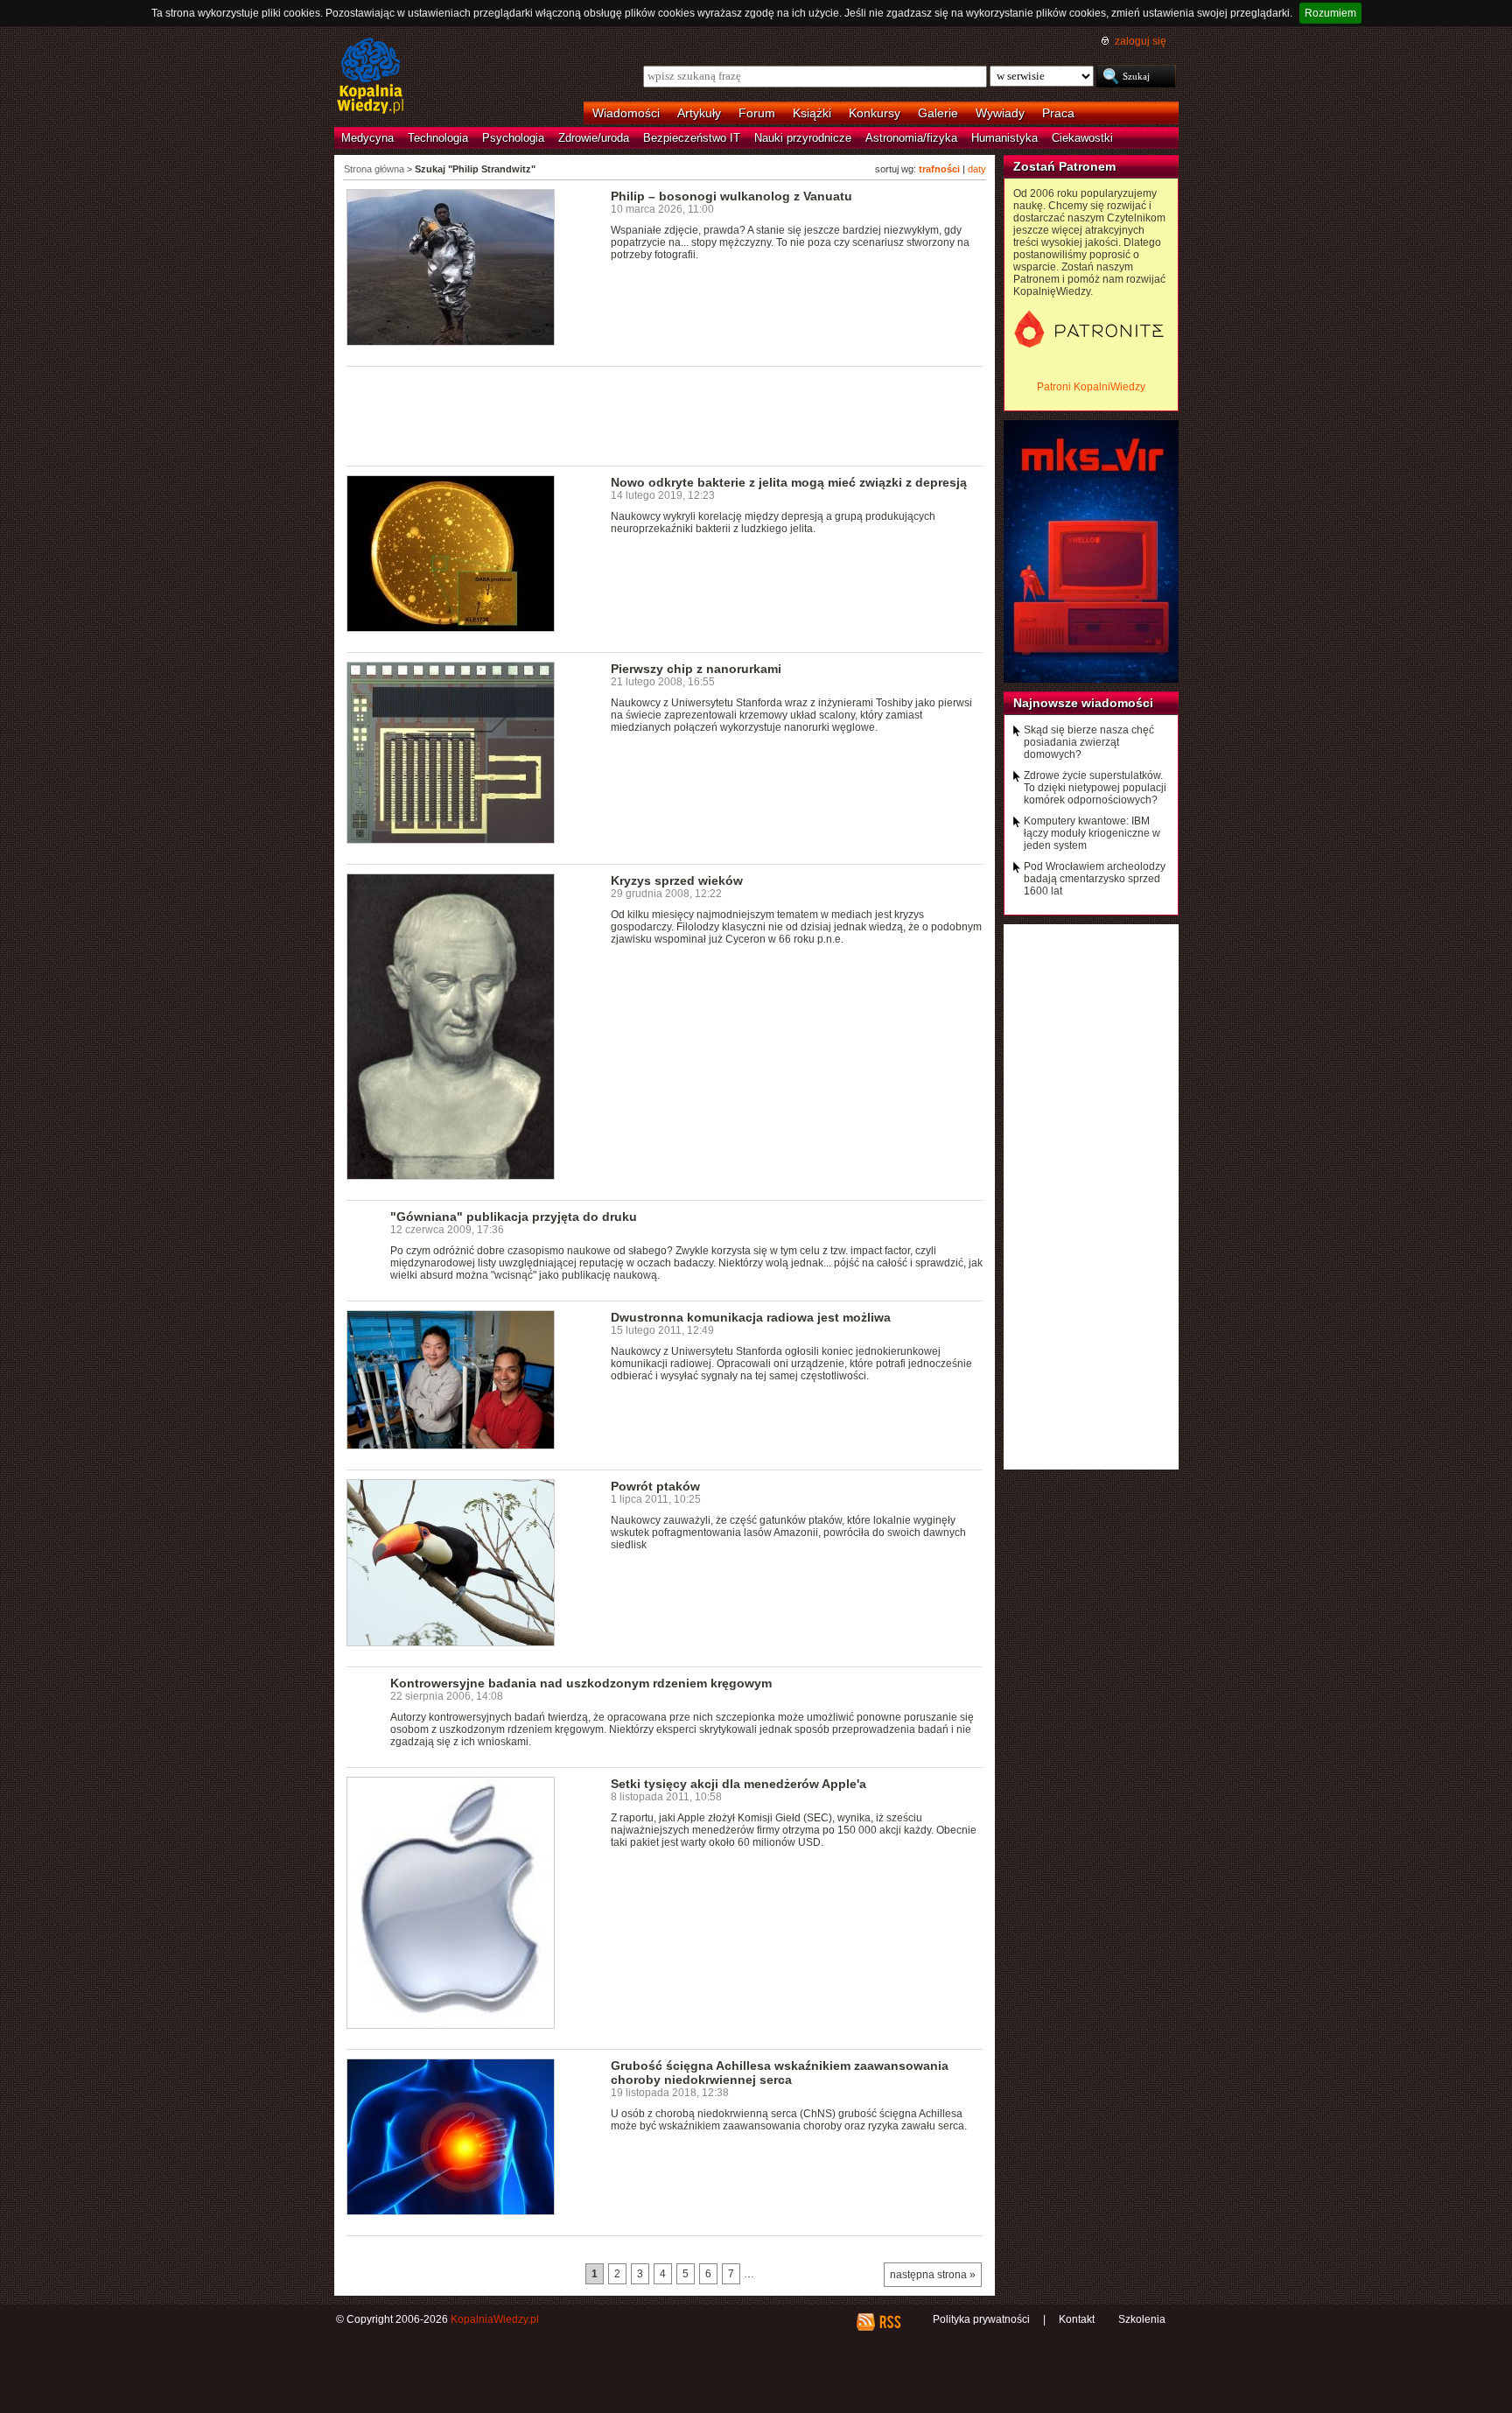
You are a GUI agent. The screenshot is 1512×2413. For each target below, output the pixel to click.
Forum (757, 113)
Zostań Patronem (1064, 166)
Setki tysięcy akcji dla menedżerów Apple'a (738, 1784)
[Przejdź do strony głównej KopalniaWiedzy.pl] (371, 77)
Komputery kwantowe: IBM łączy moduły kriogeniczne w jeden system (1092, 833)
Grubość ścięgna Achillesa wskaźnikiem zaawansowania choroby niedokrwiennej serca (780, 2073)
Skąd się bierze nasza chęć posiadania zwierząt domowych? (1089, 742)
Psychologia (513, 138)
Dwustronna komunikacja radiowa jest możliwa (751, 1317)
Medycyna (367, 138)
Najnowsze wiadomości (1083, 703)
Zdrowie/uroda (594, 138)
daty (977, 169)
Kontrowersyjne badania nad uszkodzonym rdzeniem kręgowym (581, 1683)
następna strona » (933, 2275)
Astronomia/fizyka (911, 138)
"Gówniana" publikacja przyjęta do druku (514, 1217)
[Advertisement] (665, 415)
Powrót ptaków (655, 1486)
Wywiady (1000, 113)
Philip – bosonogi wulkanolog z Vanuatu (731, 196)
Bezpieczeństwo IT (692, 138)
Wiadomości (626, 113)
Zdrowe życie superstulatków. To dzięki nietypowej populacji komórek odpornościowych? (1095, 788)
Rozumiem (1330, 13)
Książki (812, 113)
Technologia (438, 138)
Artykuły (699, 113)
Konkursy (875, 113)
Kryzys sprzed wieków (677, 880)
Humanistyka (1004, 138)
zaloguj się (1141, 41)
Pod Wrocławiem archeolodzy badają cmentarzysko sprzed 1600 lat (1095, 879)
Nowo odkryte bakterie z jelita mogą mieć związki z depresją (789, 482)
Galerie (938, 113)
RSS (889, 2322)
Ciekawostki (1082, 138)
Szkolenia (1142, 2319)
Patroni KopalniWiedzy (1091, 387)
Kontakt (1077, 2319)
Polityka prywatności (981, 2319)
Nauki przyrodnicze (803, 138)
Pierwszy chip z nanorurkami (696, 669)
